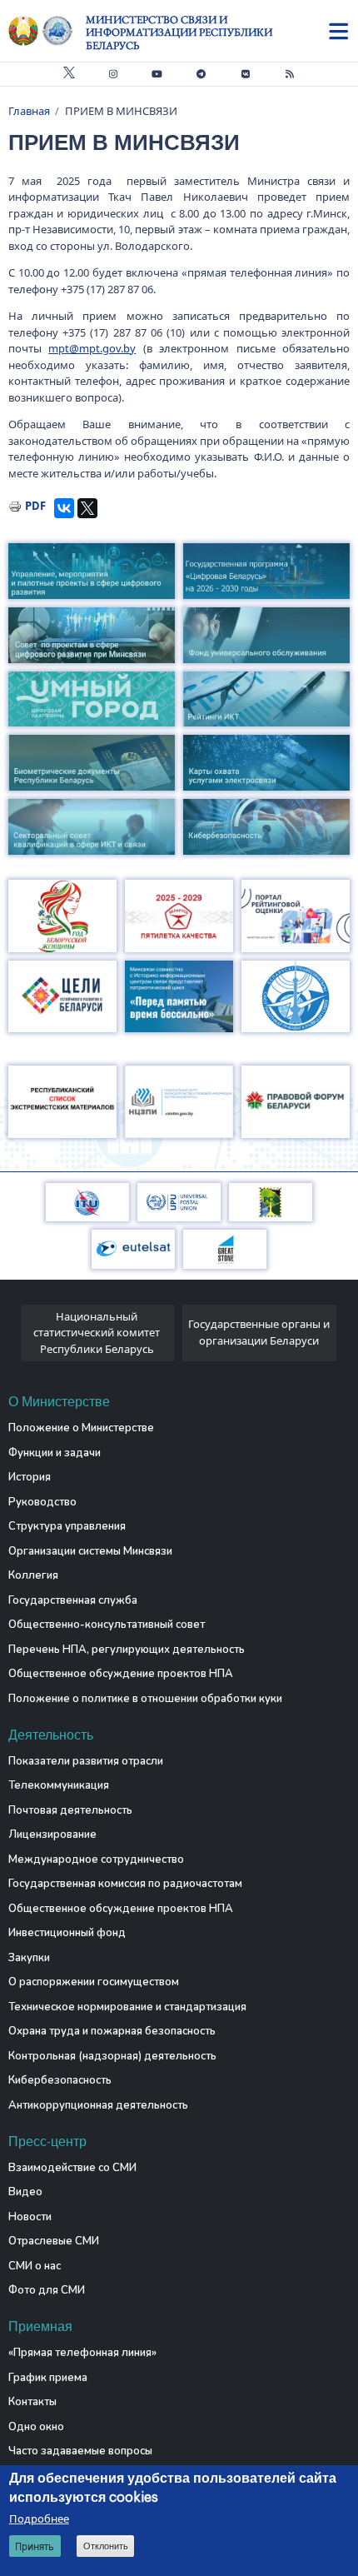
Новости (30, 2217)
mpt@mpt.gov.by (92, 348)
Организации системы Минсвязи (90, 1551)
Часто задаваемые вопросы (80, 2451)
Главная (29, 111)
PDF (35, 506)
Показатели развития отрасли (86, 1761)
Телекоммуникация (59, 1785)
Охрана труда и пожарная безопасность (112, 2031)
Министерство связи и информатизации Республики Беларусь (179, 32)
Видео (25, 2192)
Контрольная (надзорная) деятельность (112, 2056)
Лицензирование (52, 1835)
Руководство (42, 1502)
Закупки (29, 1958)
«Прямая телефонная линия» (82, 2353)
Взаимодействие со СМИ (72, 2168)
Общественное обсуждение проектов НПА (121, 1674)
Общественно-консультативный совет (107, 1625)
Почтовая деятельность (70, 1810)
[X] (87, 508)
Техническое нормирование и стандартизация (127, 2007)
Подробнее (39, 2519)
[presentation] (15, 1338)
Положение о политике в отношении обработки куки (145, 1699)
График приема (48, 2378)
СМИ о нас (35, 2266)
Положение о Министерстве (81, 1428)
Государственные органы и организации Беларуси (259, 1332)
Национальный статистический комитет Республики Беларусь (97, 1333)
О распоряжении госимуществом (94, 1982)
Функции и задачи (55, 1453)
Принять (35, 2546)
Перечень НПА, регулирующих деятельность (127, 1650)
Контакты (32, 2402)
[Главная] (47, 31)
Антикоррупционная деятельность (98, 2105)
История (30, 1477)
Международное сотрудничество (96, 1860)
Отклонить (106, 2546)
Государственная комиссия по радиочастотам (125, 1884)
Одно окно (36, 2427)
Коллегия (33, 1575)
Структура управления (67, 1526)
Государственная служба (73, 1600)
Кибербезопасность (60, 2080)
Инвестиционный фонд (67, 1933)
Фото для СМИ (47, 2290)
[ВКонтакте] (64, 508)
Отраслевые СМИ (54, 2241)
